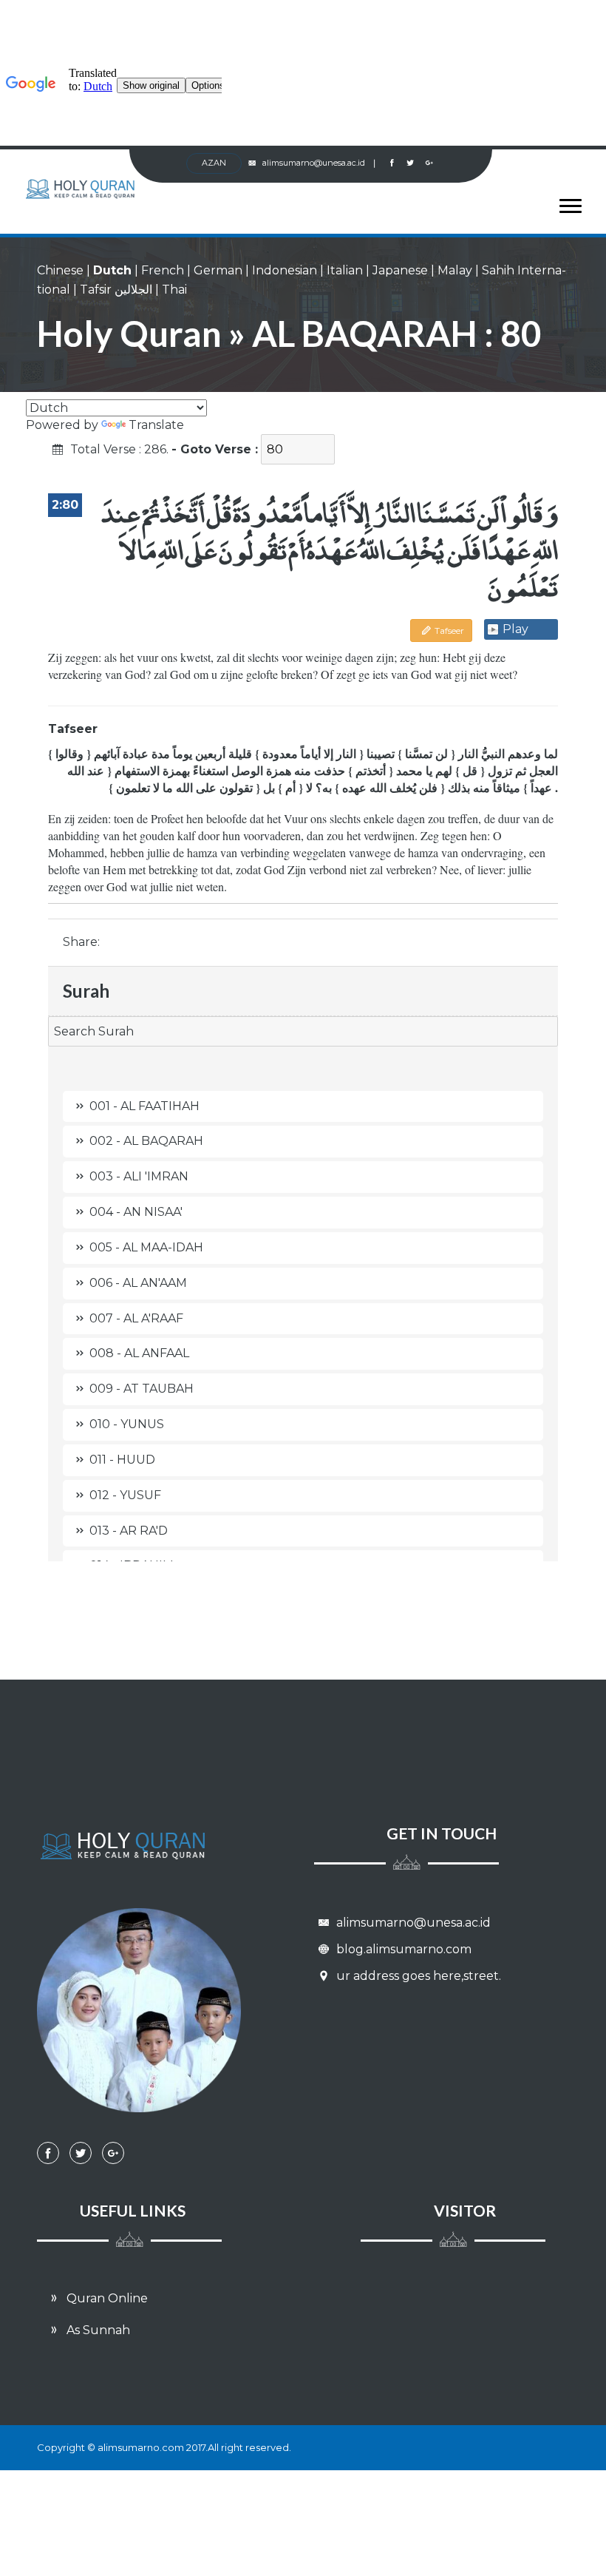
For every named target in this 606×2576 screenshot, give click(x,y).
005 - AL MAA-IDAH (146, 1247)
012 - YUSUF (125, 1495)
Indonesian (285, 270)
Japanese (400, 270)
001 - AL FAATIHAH (144, 1106)
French (163, 270)
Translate (156, 425)
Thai (174, 290)
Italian (345, 270)
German (218, 270)
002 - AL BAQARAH (146, 1141)
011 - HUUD (122, 1460)
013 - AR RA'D (129, 1531)
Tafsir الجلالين (116, 290)
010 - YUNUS (127, 1424)
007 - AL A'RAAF (136, 1318)
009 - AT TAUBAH (142, 1389)
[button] (564, 203)
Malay (455, 270)
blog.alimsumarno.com (402, 1949)
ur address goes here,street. (417, 1976)
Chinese (60, 270)
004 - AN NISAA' (136, 1212)
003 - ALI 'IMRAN (139, 1176)
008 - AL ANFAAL (139, 1353)
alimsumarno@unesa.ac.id (319, 163)
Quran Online (106, 2298)
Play (515, 629)
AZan (214, 163)
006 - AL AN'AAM (138, 1283)
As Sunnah (97, 2330)
